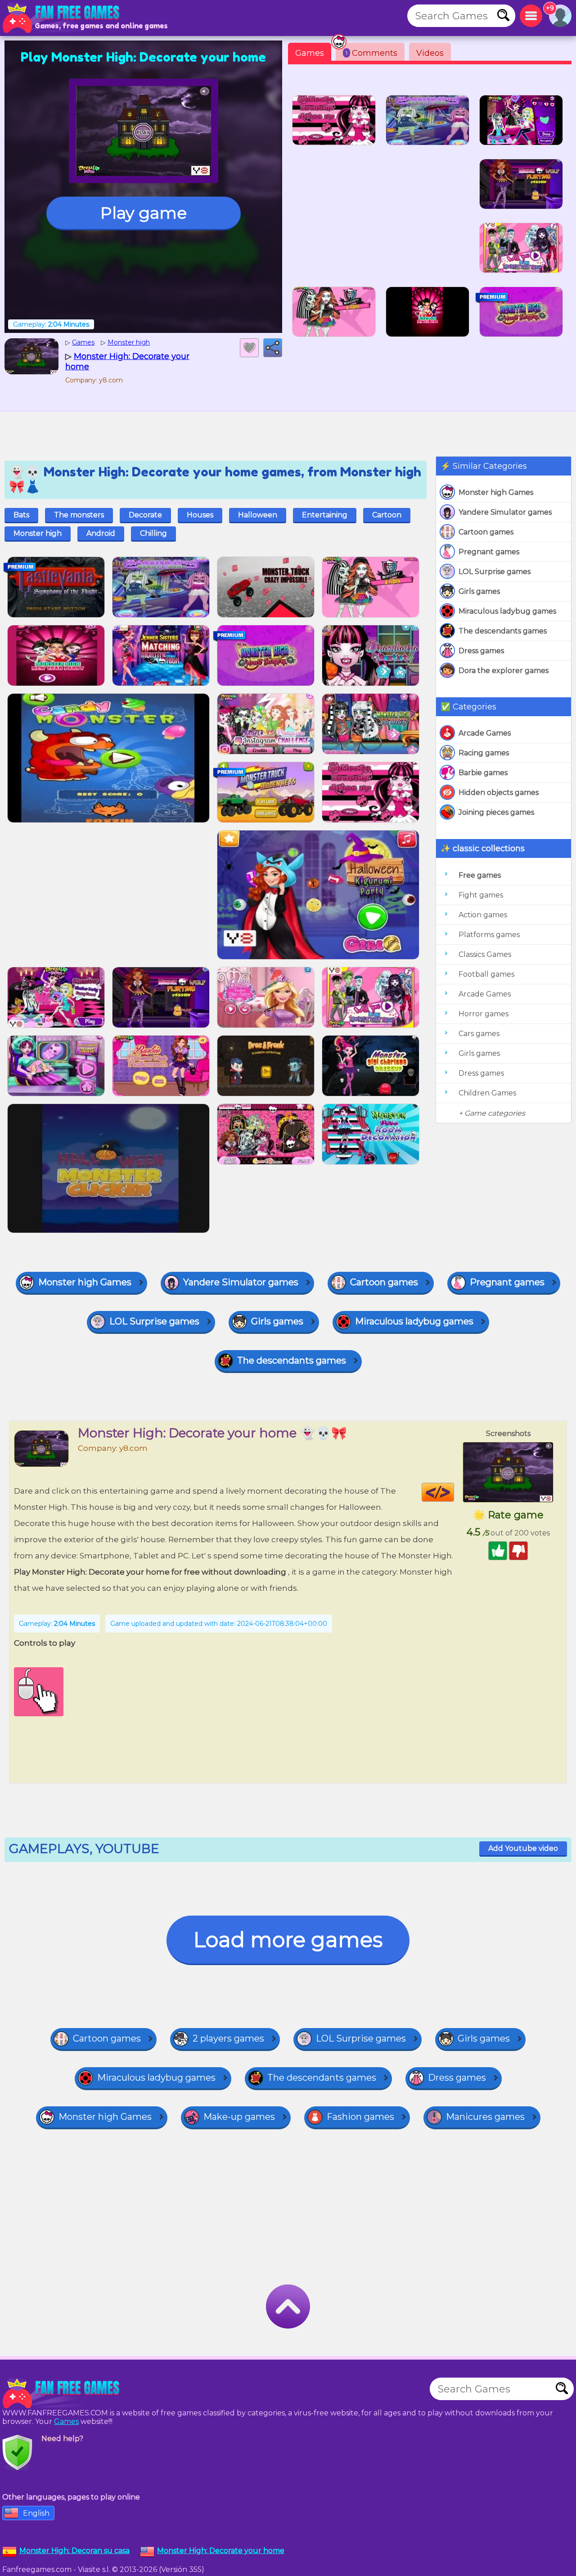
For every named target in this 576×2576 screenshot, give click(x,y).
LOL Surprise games (495, 572)
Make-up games (239, 2117)
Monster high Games (496, 492)
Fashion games (360, 2117)
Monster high (38, 533)
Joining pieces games (496, 812)
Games (310, 53)
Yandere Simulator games (505, 512)
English (36, 2513)
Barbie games (483, 773)
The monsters (79, 515)
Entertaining (325, 515)
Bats (21, 515)
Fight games (481, 895)
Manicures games (485, 2117)
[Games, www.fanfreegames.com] (63, 18)
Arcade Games (485, 733)
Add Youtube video (523, 1848)
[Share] (273, 348)
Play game (144, 213)
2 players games (228, 2038)
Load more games (288, 1940)
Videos (430, 53)
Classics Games (485, 954)
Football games (486, 974)
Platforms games (489, 935)
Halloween (258, 515)
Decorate (145, 515)
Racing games (484, 753)
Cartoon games (486, 532)
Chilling (153, 533)
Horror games (484, 1014)
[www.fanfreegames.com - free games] (63, 2393)
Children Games (487, 1093)
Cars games (479, 1034)
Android (101, 533)
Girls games (479, 591)
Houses (200, 515)
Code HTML (454, 1492)
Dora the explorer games (504, 671)
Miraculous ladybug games (507, 611)
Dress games (481, 651)
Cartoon (387, 515)
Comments (371, 53)
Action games (483, 915)
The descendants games (503, 631)
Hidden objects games (499, 792)
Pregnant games (489, 552)
